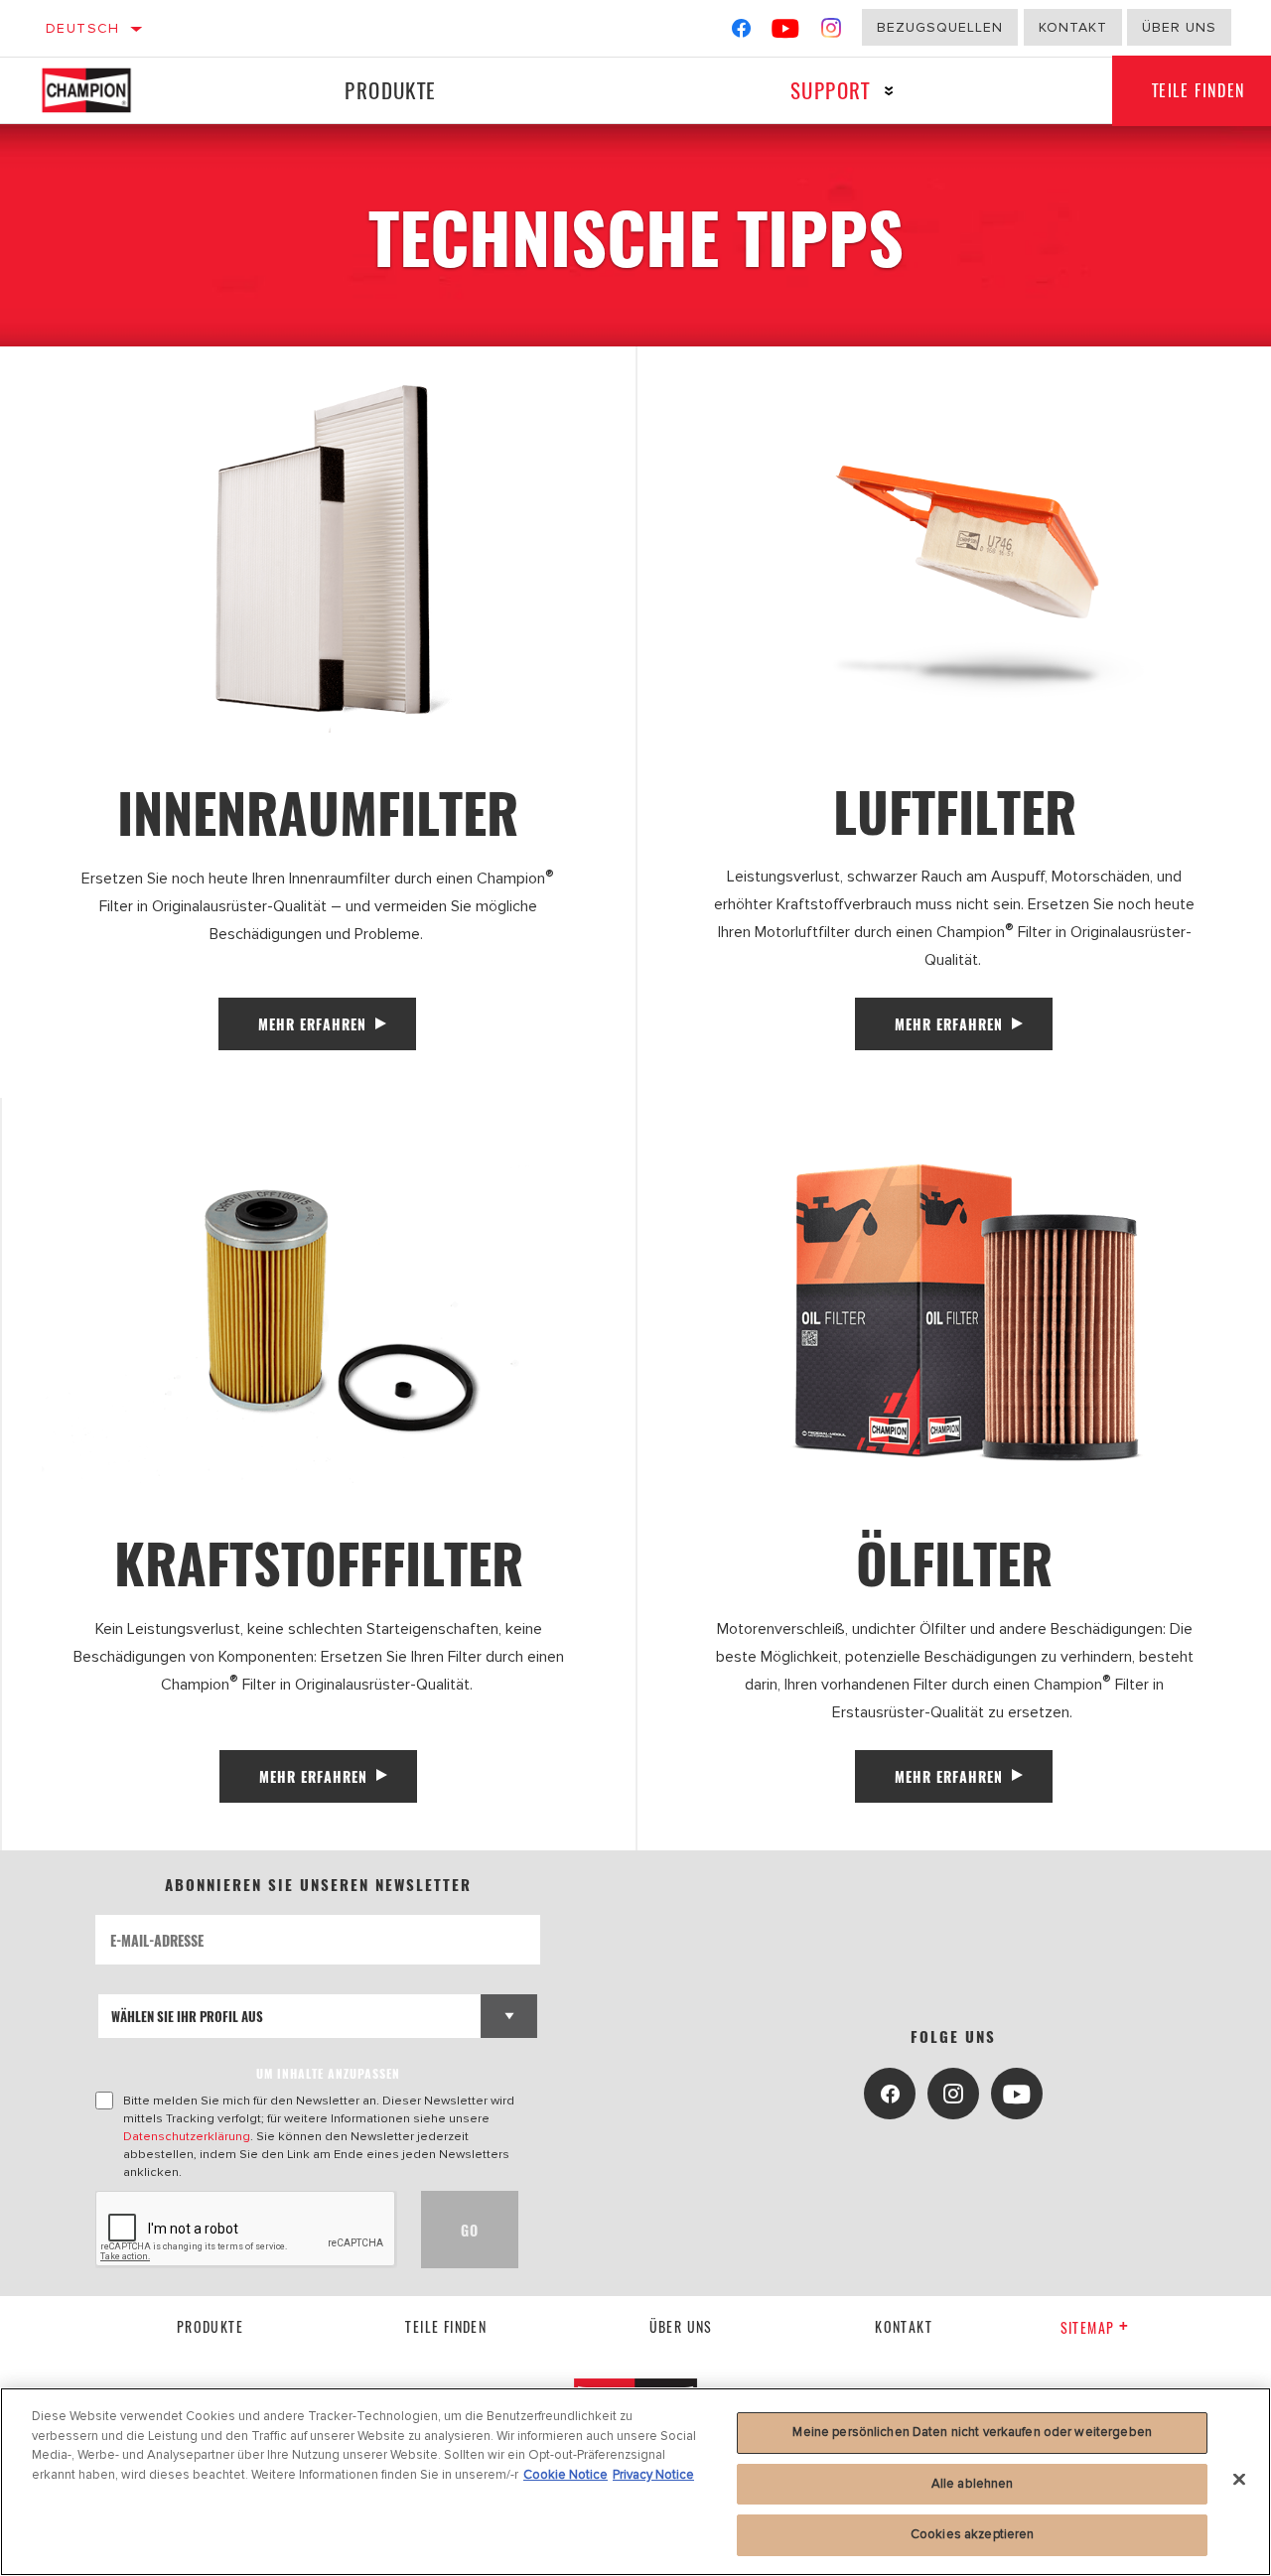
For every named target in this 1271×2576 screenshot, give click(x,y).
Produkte (390, 90)
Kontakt (1073, 27)
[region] (635, 2482)
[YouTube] (786, 32)
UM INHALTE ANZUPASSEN (328, 2073)
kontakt (904, 2326)
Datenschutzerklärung (187, 2136)
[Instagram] (832, 32)
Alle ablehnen (973, 2484)
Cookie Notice (565, 2475)
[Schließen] (1239, 2480)
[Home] (104, 90)
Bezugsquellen (940, 27)
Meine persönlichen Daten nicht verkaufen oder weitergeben (972, 2432)
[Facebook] (741, 32)
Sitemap (1088, 2327)
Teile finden (446, 2326)
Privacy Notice (653, 2475)
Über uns (1179, 27)
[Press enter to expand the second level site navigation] (889, 91)
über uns (681, 2326)
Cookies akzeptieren (972, 2534)
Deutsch (83, 28)
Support (831, 90)
